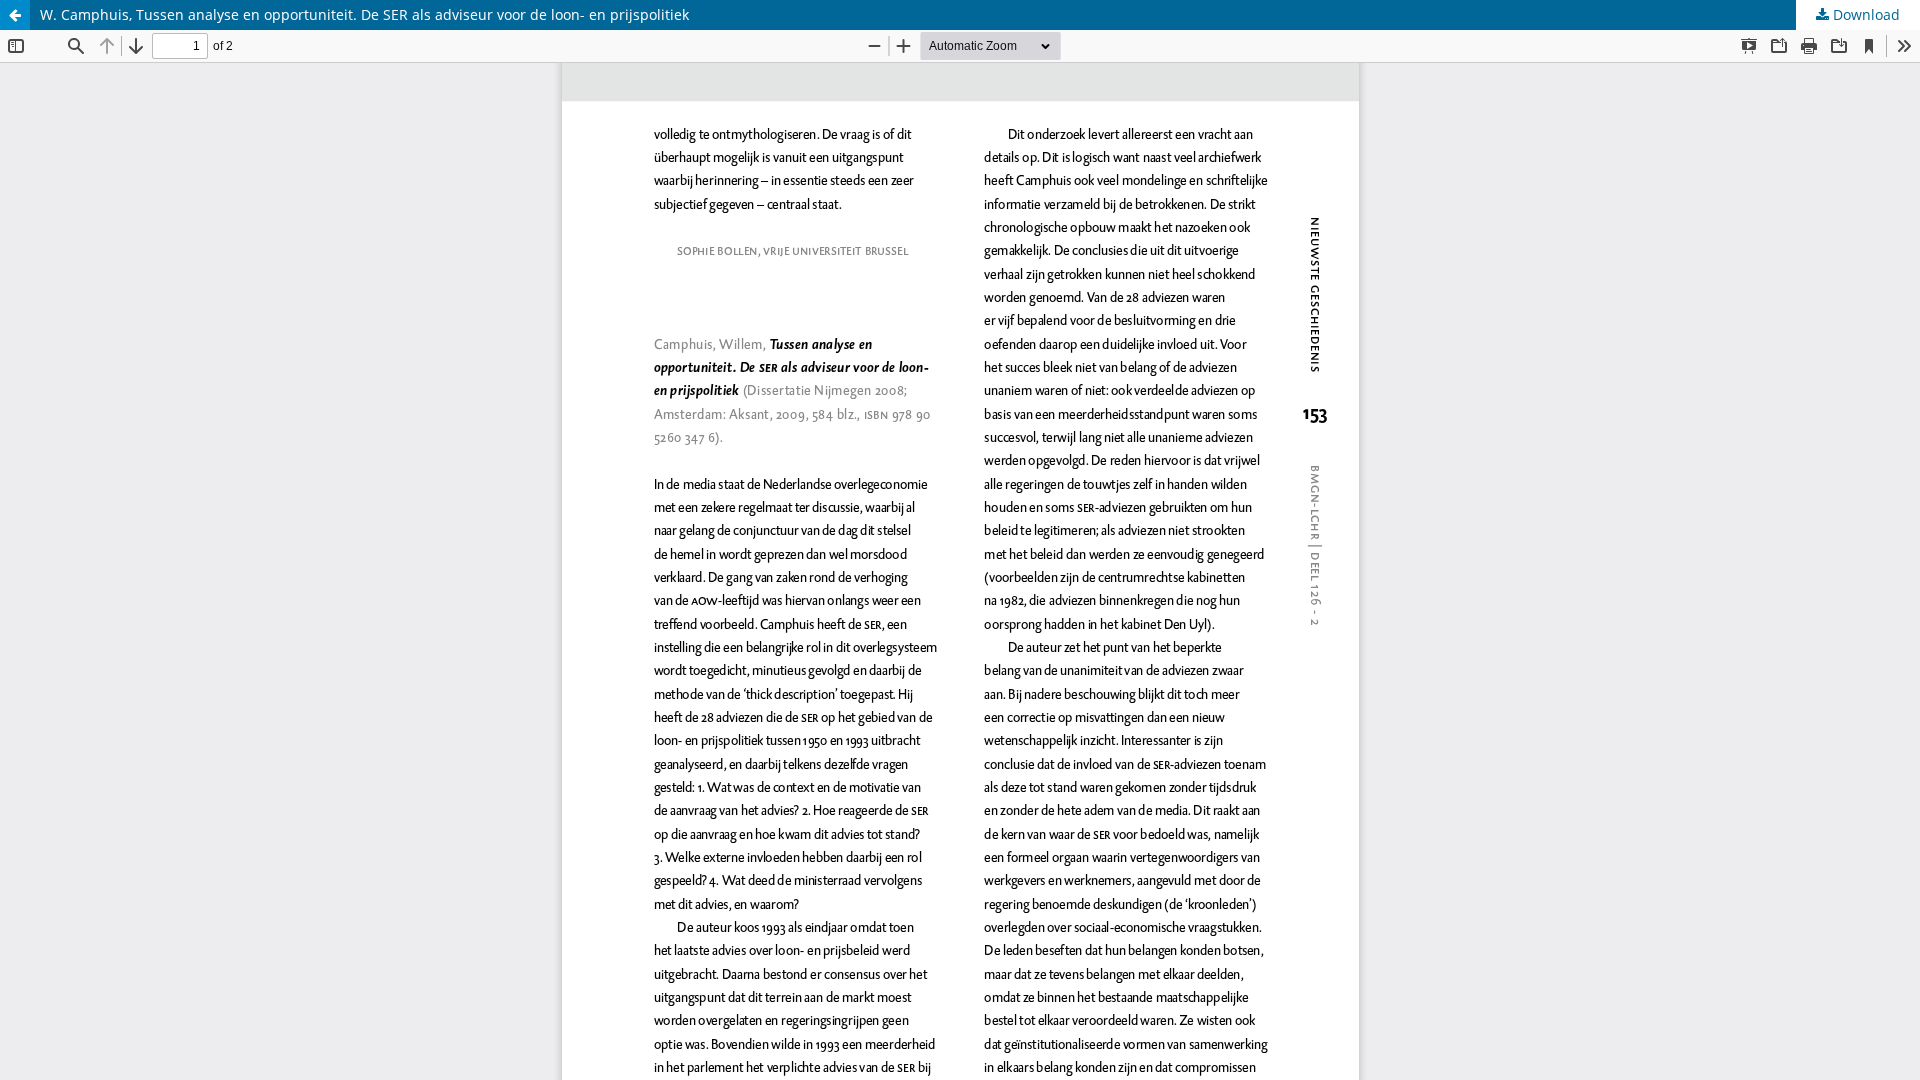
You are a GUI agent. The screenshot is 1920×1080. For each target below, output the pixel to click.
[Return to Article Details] (15, 15)
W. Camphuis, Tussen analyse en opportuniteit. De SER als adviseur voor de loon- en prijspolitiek (364, 14)
